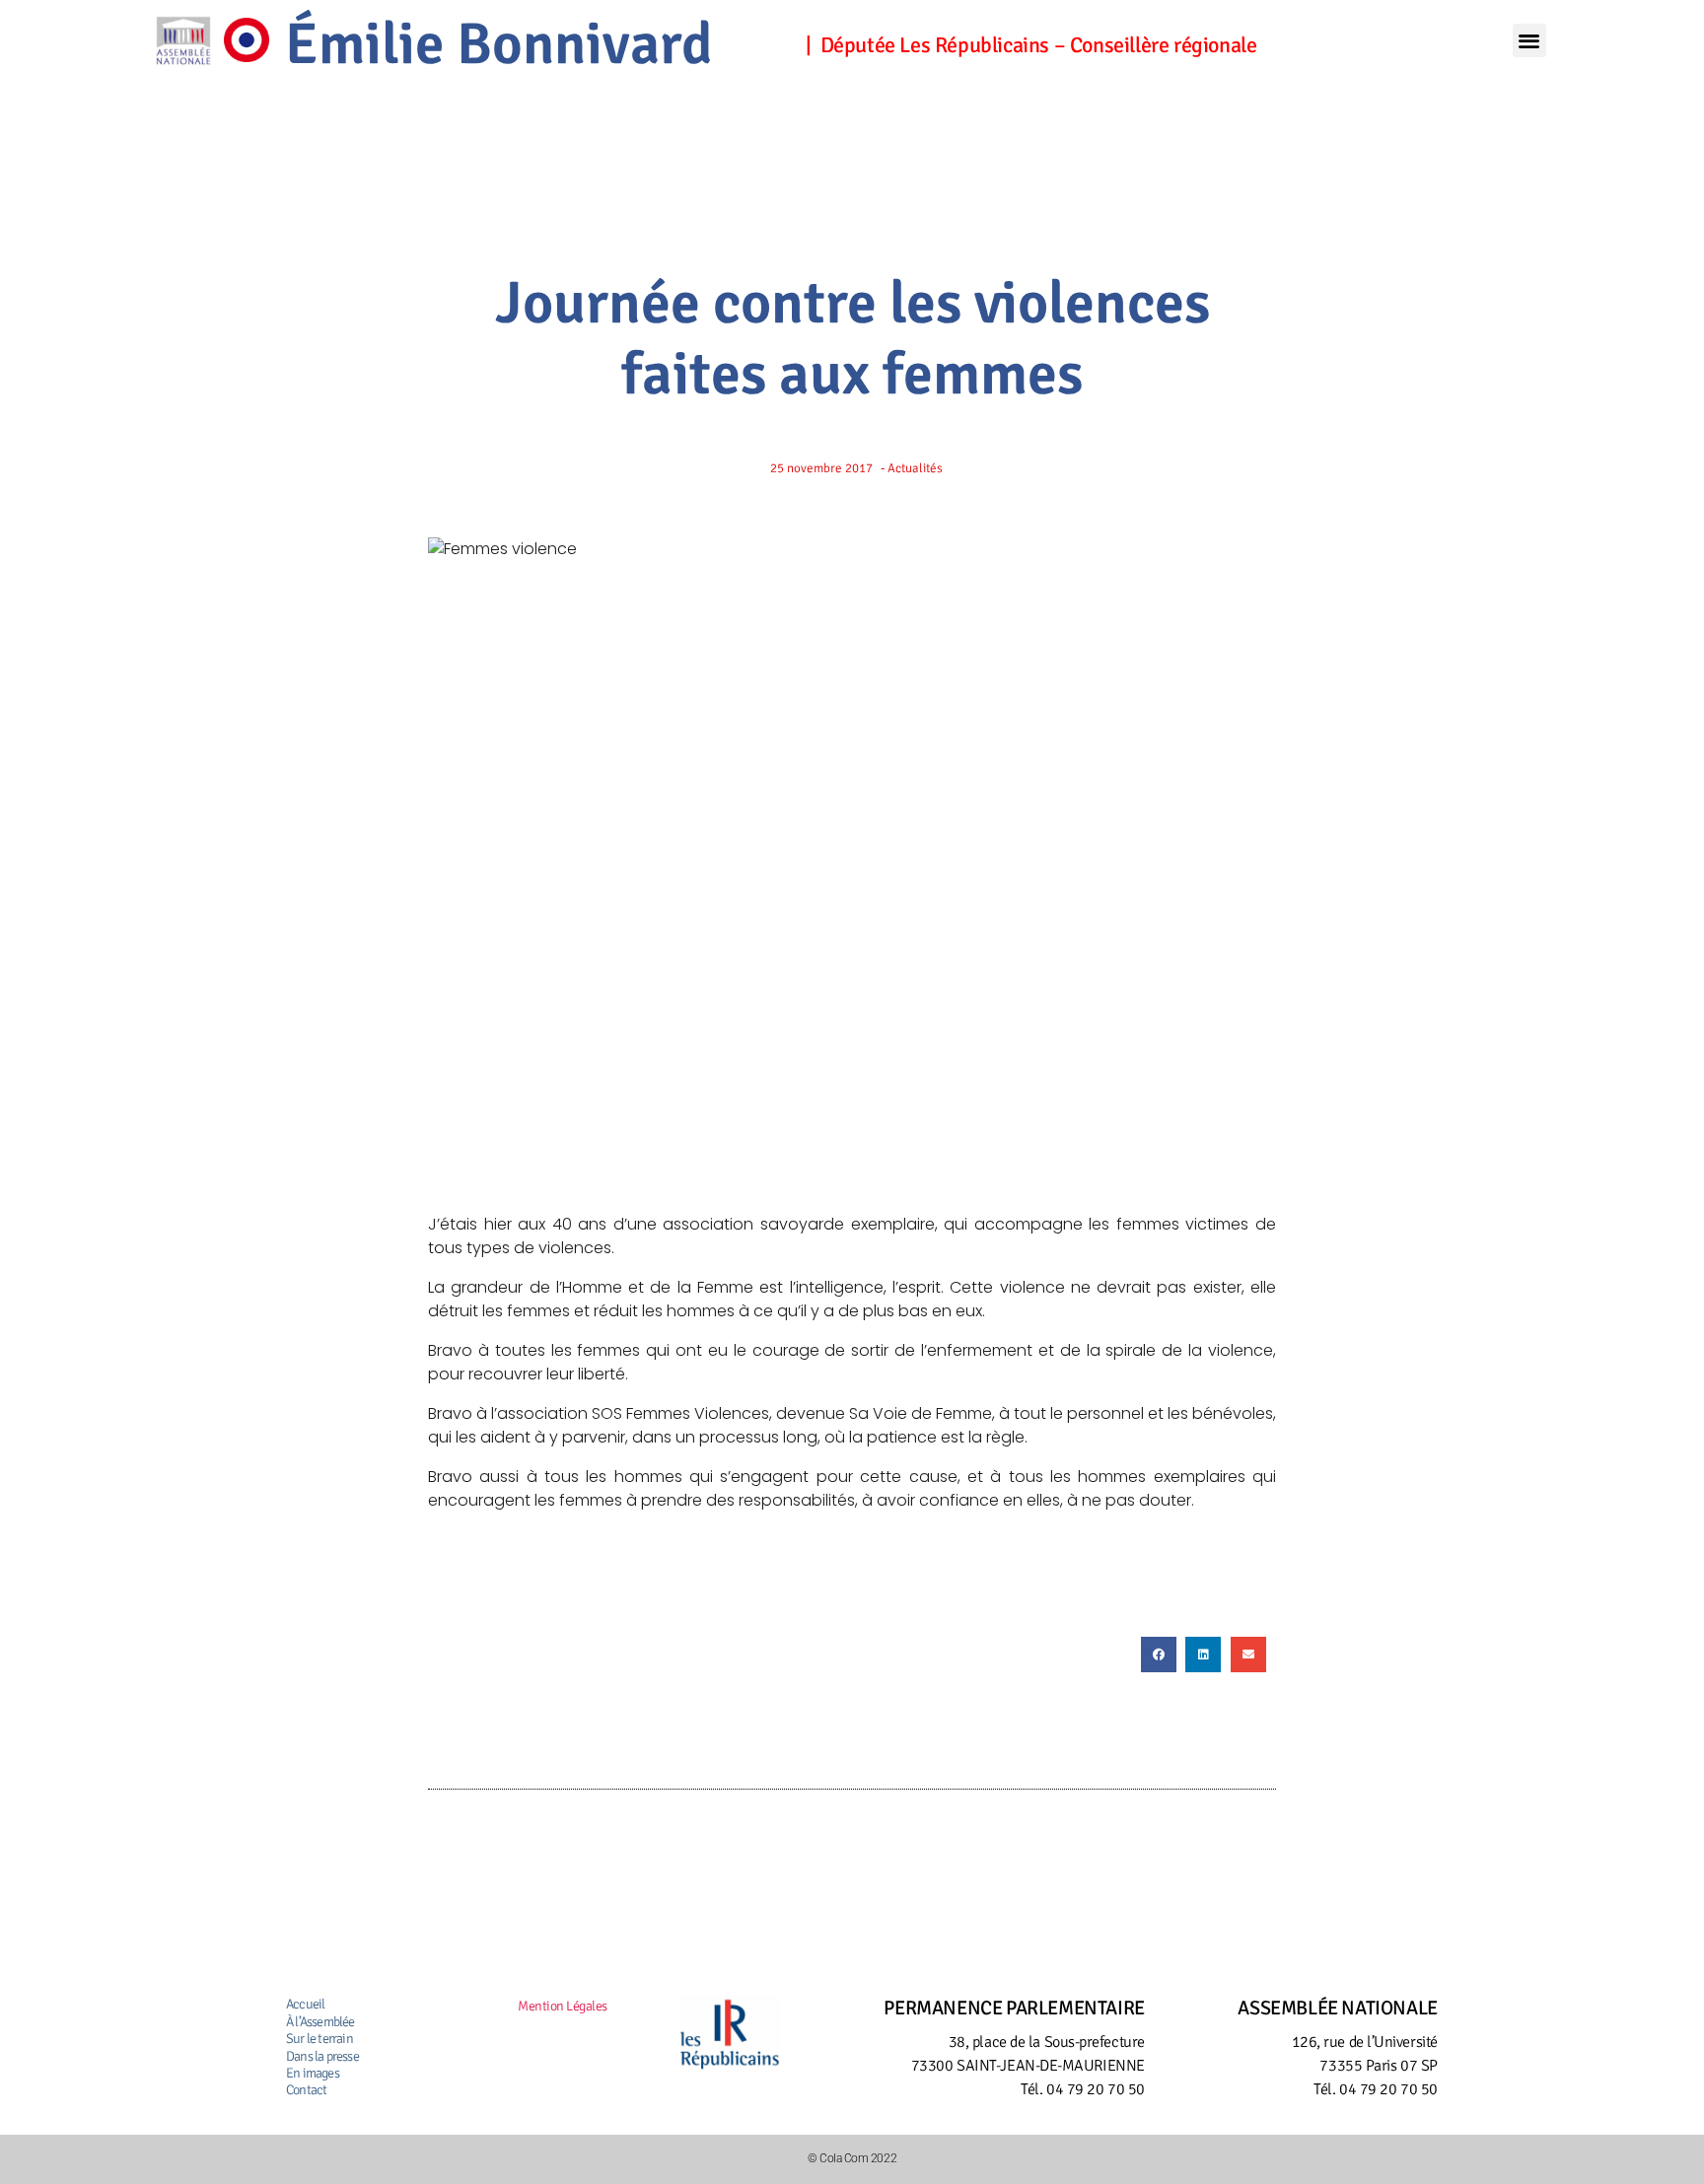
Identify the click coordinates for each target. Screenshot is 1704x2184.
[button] (1529, 41)
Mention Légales (563, 2006)
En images (313, 2073)
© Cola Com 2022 (852, 2158)
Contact (306, 2090)
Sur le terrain (319, 2039)
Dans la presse (322, 2056)
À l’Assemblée (320, 2022)
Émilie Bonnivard (499, 44)
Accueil (305, 2004)
